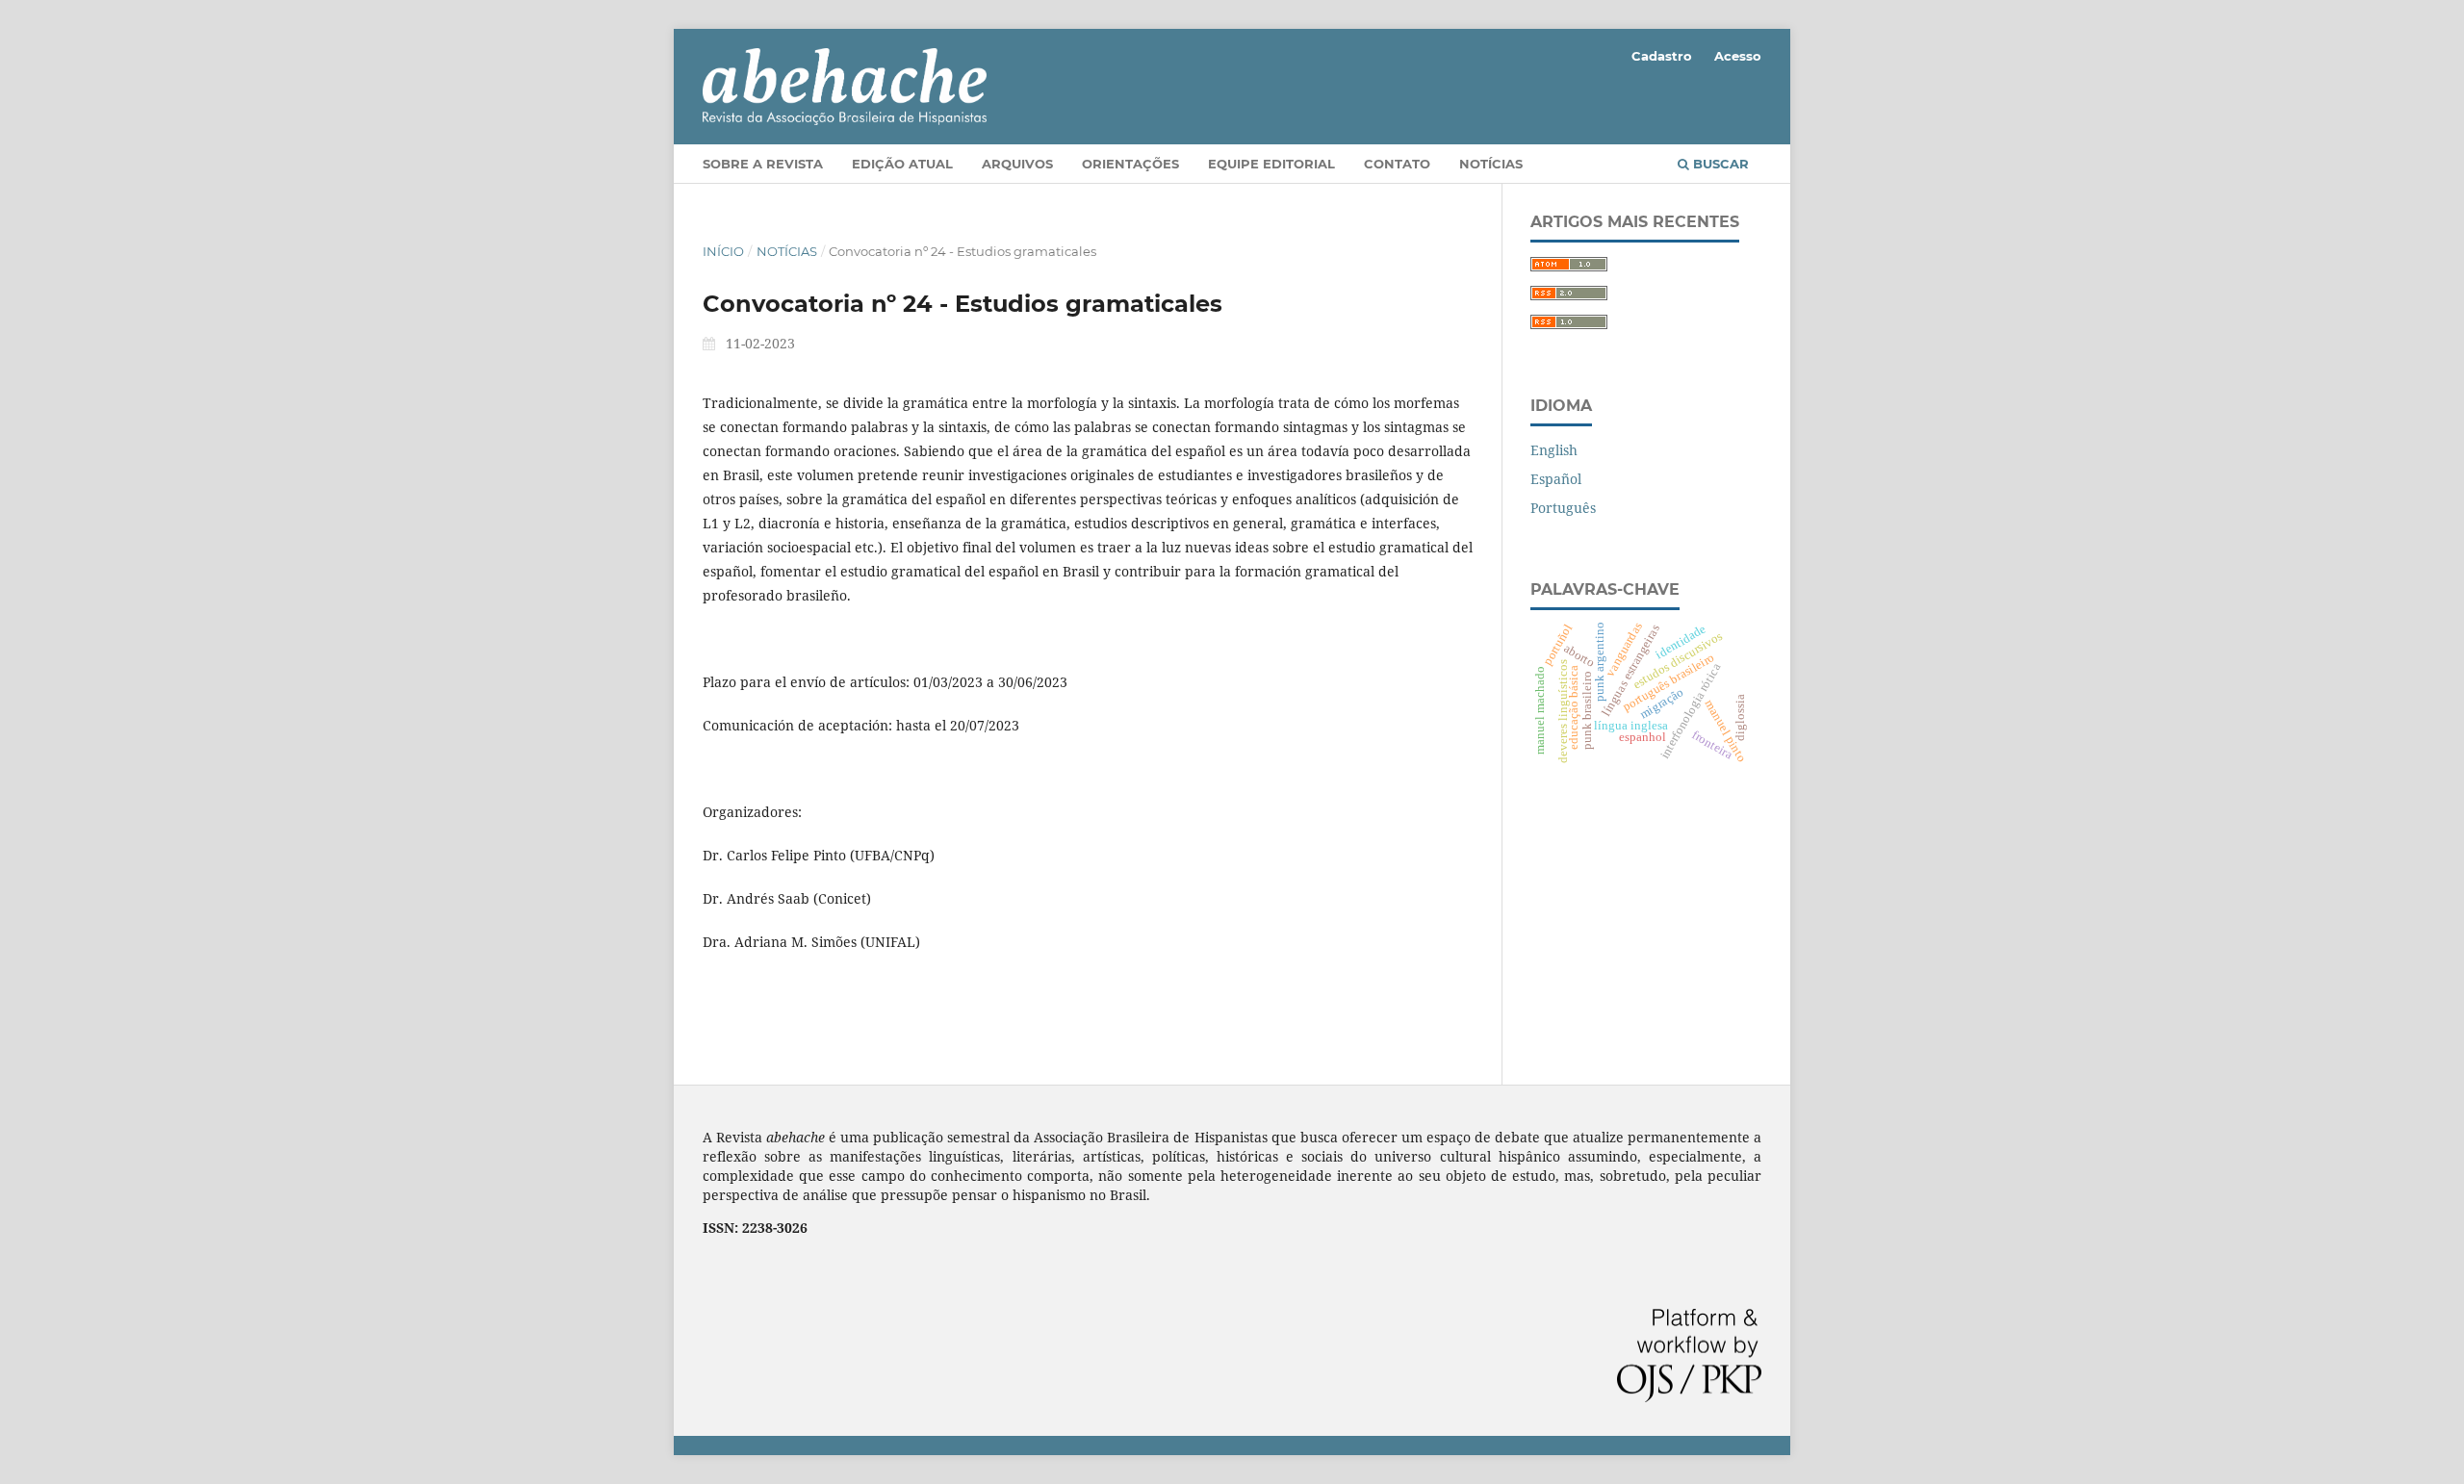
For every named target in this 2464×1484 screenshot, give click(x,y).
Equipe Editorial (1271, 164)
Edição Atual (902, 164)
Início (723, 251)
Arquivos (1017, 164)
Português (1563, 508)
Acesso (1738, 56)
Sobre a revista (763, 164)
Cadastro (1662, 56)
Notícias (1491, 164)
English (1554, 450)
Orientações (1130, 164)
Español (1556, 479)
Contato (1397, 164)
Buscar (1719, 164)
